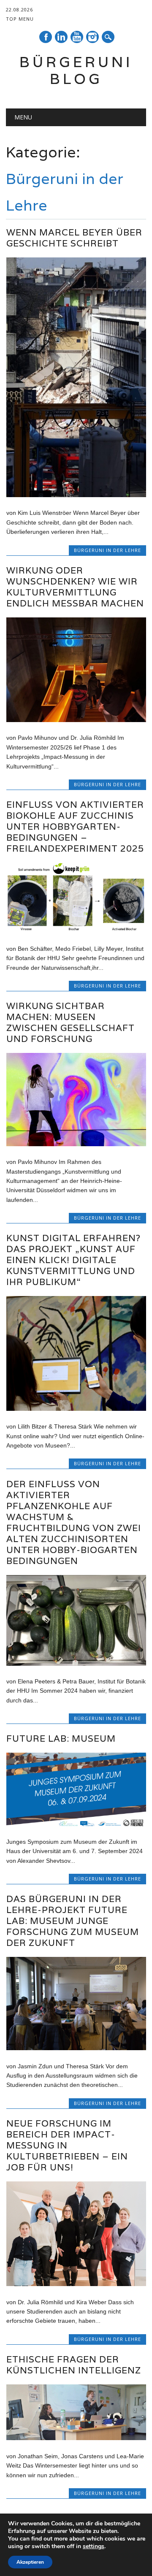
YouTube (77, 37)
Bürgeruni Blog (76, 70)
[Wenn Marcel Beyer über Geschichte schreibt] (76, 495)
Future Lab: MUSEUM (61, 1739)
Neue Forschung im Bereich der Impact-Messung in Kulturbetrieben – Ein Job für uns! (67, 2145)
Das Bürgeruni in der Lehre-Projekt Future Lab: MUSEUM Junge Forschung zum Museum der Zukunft (73, 1921)
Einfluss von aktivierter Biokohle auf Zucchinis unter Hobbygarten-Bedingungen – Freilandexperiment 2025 (75, 827)
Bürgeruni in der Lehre (107, 550)
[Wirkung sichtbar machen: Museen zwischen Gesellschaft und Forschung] (76, 1144)
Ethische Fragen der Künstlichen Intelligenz (74, 2365)
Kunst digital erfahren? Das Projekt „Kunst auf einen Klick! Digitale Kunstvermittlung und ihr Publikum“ (73, 1260)
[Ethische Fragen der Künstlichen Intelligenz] (76, 2438)
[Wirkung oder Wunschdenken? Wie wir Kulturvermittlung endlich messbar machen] (76, 720)
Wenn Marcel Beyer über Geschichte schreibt (74, 238)
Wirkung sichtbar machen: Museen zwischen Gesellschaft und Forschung (71, 1022)
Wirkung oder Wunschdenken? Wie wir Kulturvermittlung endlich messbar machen (75, 587)
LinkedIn (61, 37)
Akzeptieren (30, 2562)
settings (94, 2546)
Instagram (92, 37)
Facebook (46, 37)
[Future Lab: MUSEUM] (76, 1824)
